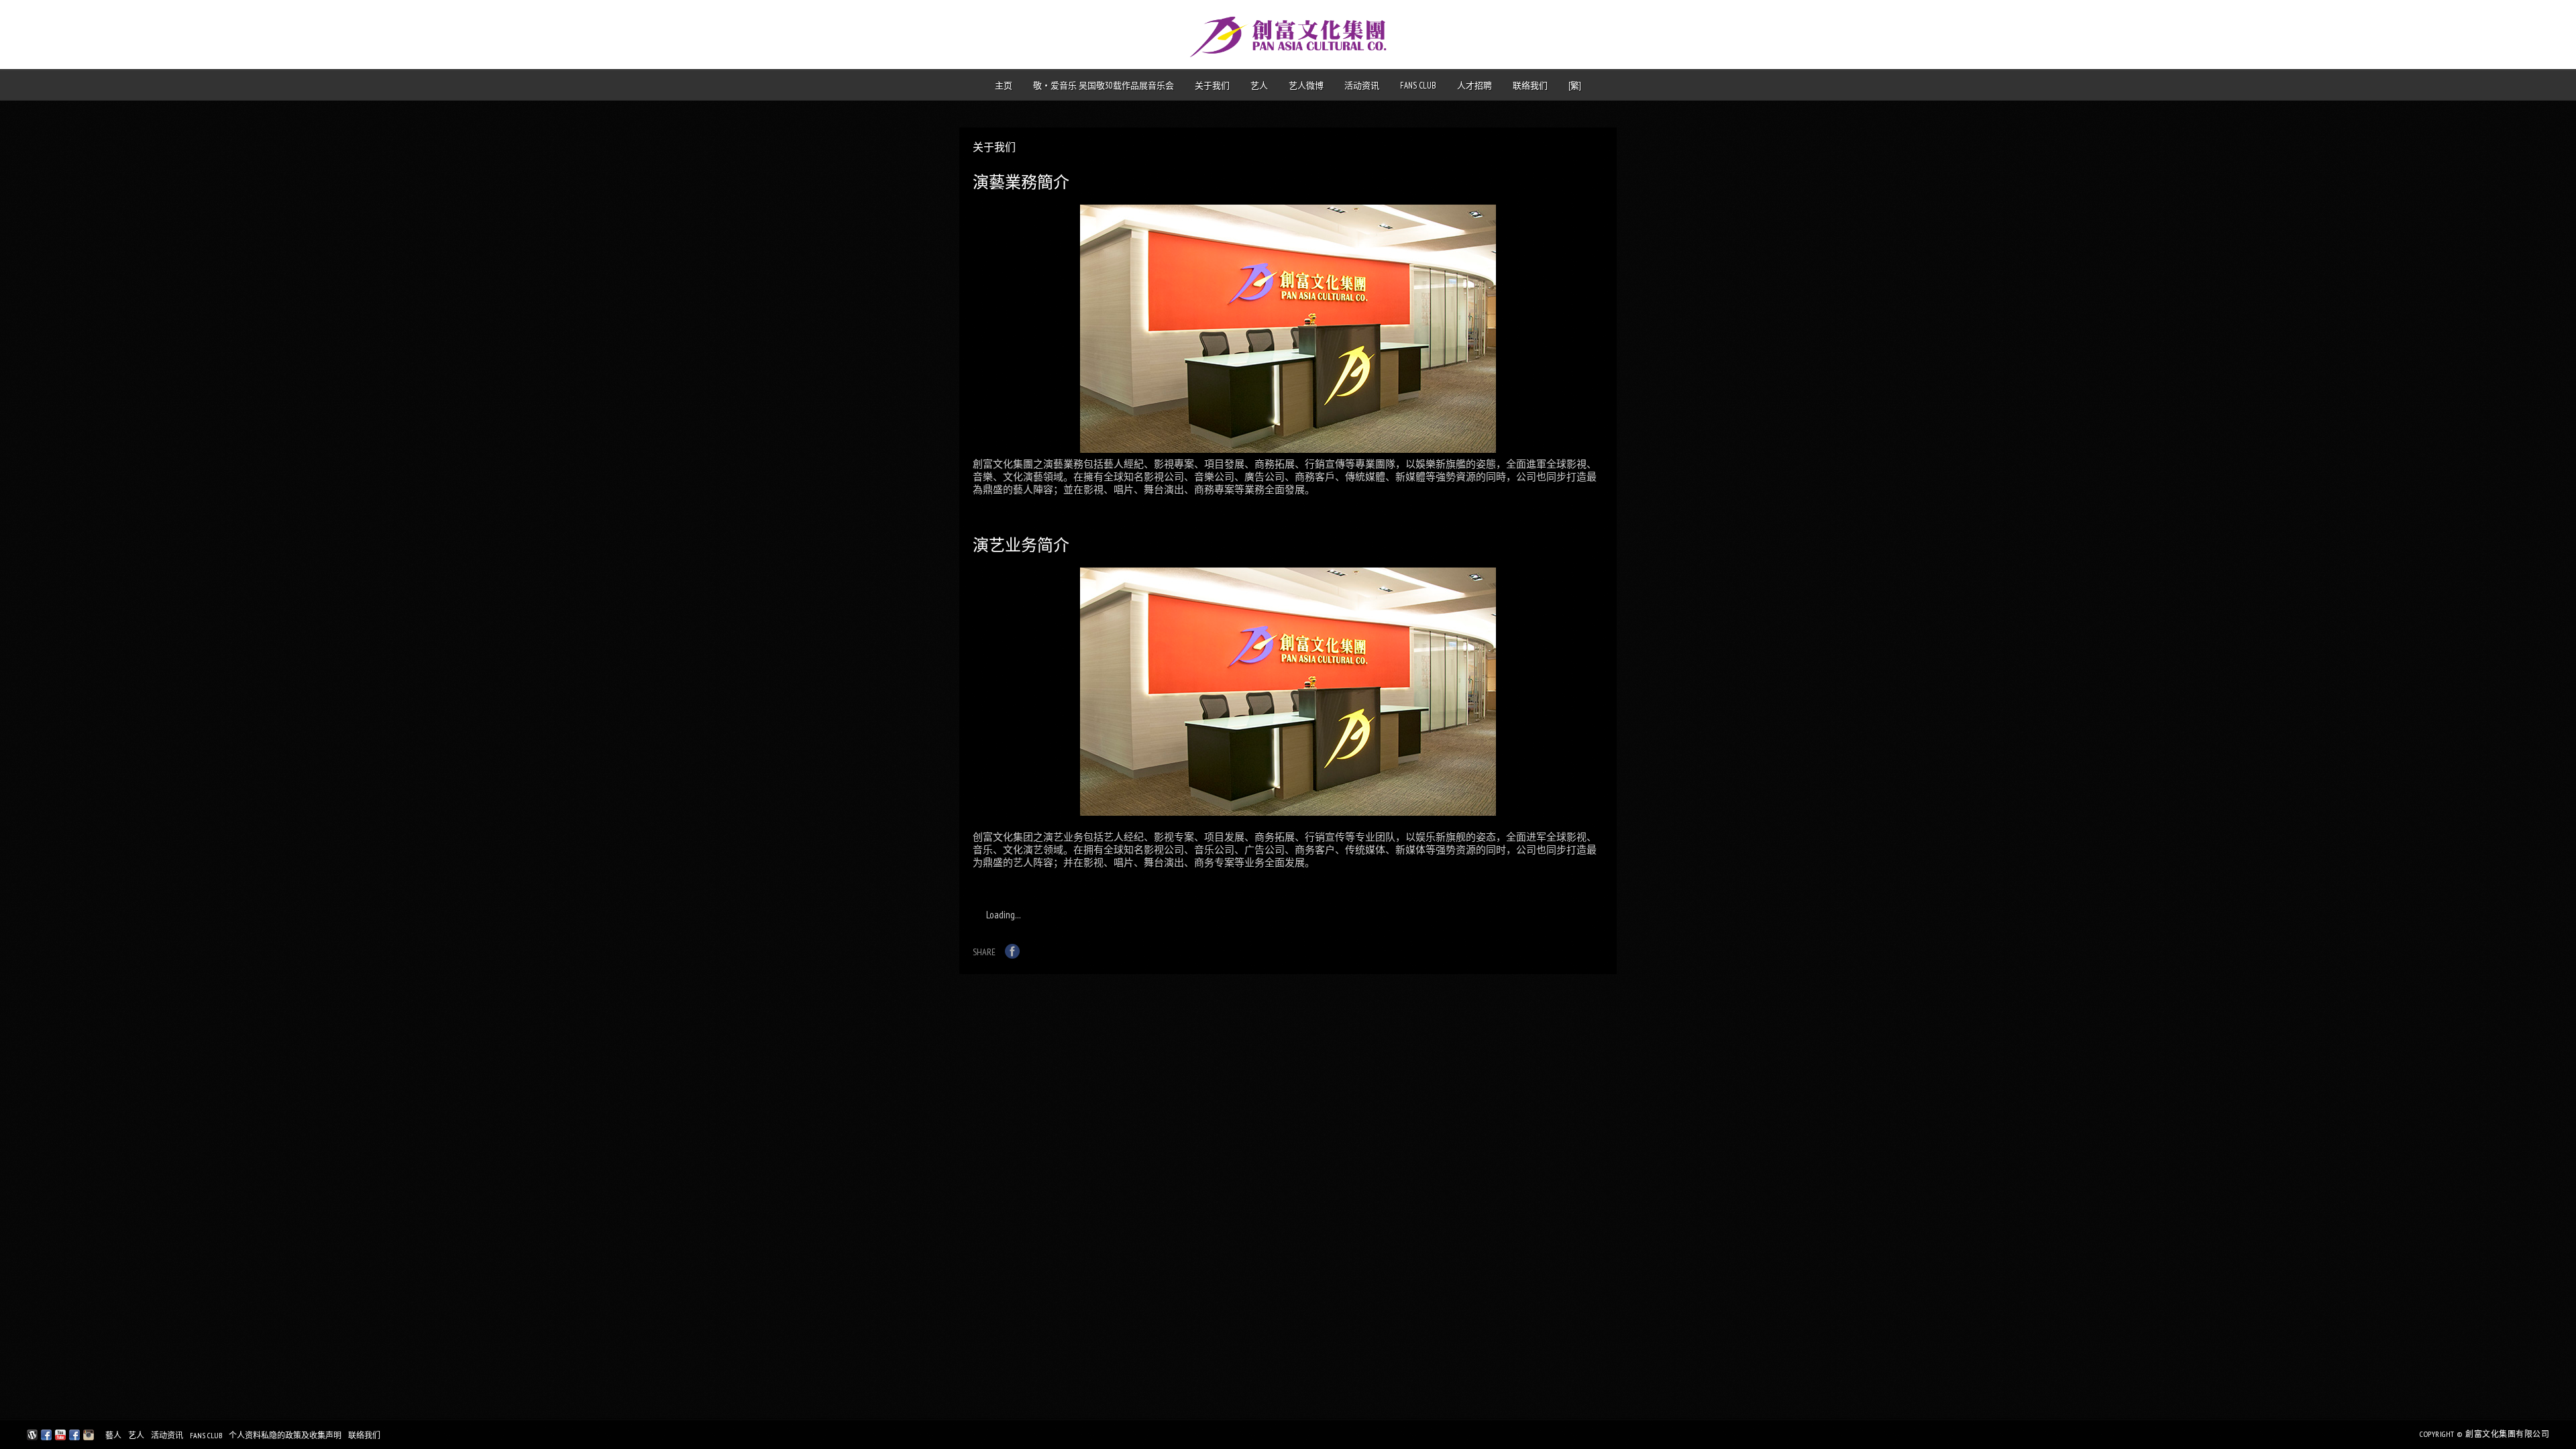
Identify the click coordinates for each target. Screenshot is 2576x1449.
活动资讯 (1362, 86)
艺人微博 (1306, 86)
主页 (1004, 86)
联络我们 (1530, 86)
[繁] (1575, 86)
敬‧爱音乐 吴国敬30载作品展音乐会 (1104, 86)
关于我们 (1212, 86)
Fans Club (1418, 86)
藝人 (113, 1435)
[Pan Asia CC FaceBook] (46, 1437)
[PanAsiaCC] (32, 1437)
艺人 (1259, 86)
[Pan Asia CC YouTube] (60, 1437)
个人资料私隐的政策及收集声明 (285, 1435)
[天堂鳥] (74, 1437)
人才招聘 (1474, 86)
